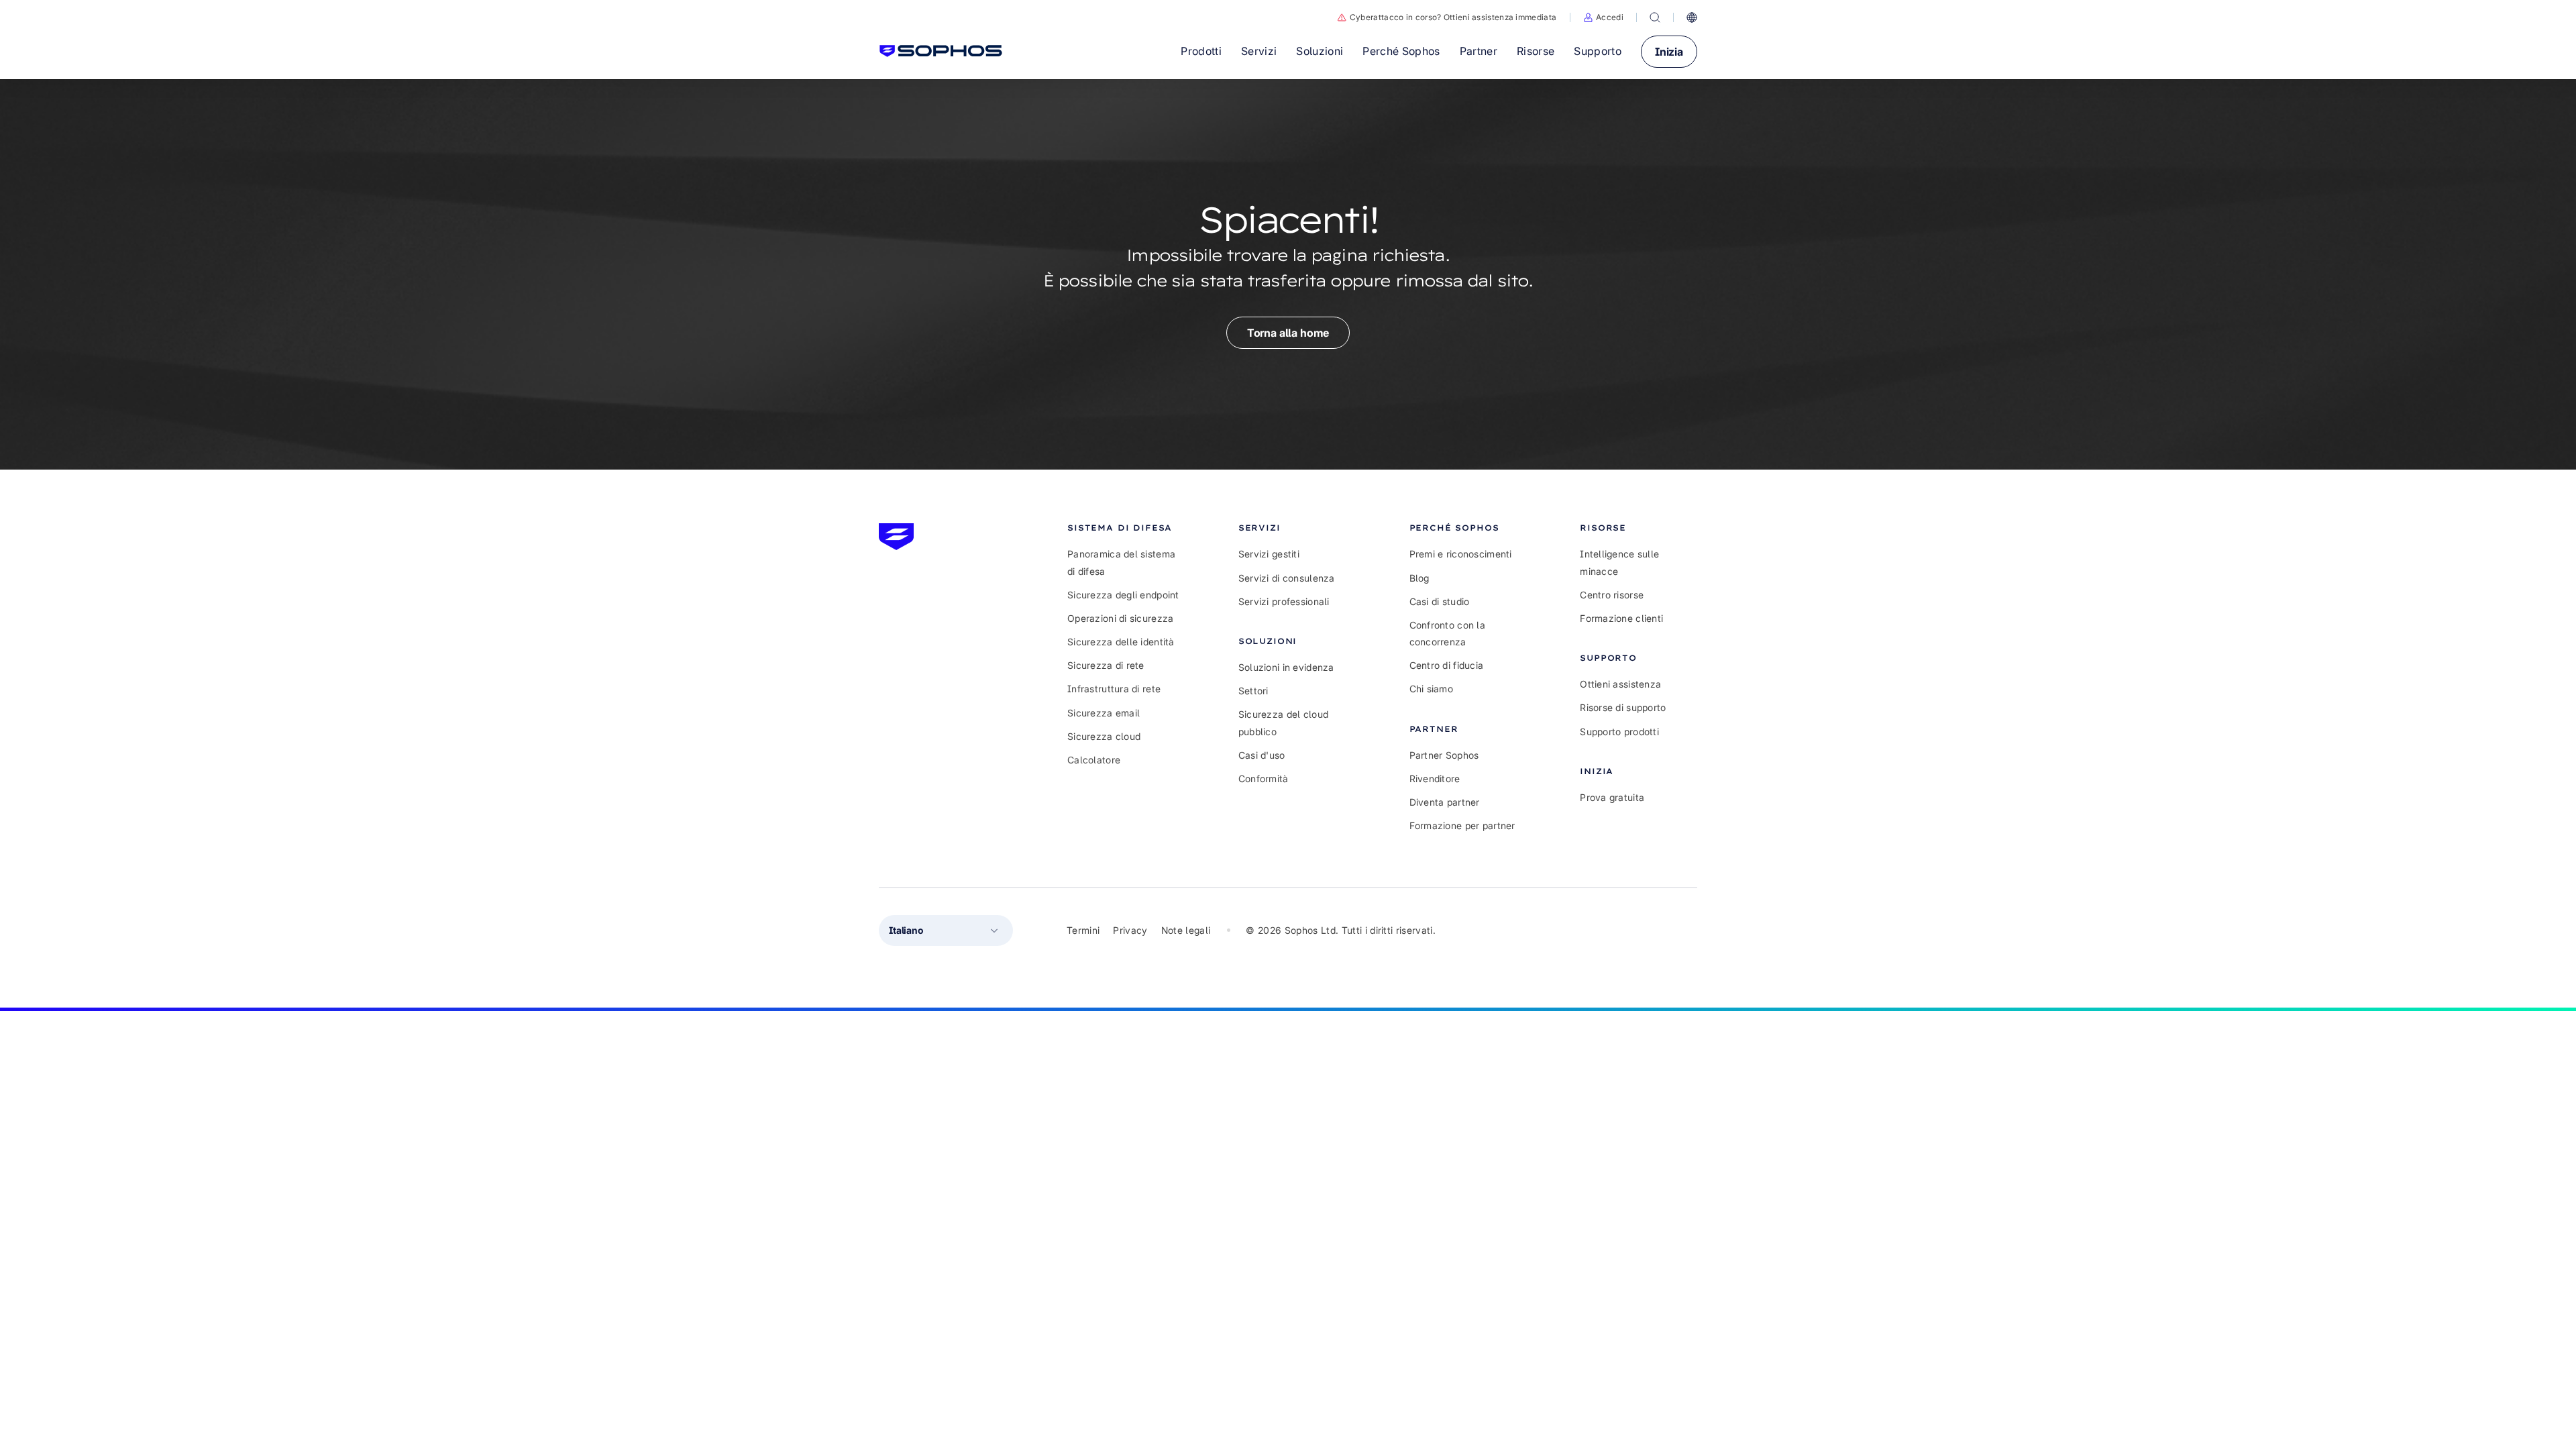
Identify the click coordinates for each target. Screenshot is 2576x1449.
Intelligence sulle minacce (1619, 562)
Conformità (1264, 779)
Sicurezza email (1104, 713)
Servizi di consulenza (1287, 578)
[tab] (1126, 528)
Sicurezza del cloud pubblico (1283, 722)
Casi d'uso (1262, 755)
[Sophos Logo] (941, 51)
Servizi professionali (1284, 601)
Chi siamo (1432, 689)
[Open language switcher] (1692, 17)
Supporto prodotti (1619, 732)
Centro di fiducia (1447, 665)
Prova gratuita (1612, 797)
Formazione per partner (1462, 825)
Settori (1253, 691)
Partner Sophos (1444, 755)
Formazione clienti (1621, 618)
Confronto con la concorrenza (1447, 633)
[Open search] (1655, 17)
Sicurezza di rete (1106, 665)
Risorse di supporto (1623, 707)
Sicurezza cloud (1104, 736)
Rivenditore (1435, 779)
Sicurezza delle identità (1121, 642)
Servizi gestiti (1269, 554)
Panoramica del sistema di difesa (1121, 562)
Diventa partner (1445, 802)
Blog (1419, 578)
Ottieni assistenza (1620, 684)
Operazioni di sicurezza (1120, 618)
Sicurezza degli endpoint (1123, 595)
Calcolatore (1094, 760)
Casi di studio (1440, 601)
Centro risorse (1612, 595)
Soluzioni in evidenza (1286, 667)
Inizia (1669, 52)
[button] (1603, 17)
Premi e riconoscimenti (1461, 554)
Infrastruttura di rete (1114, 689)
